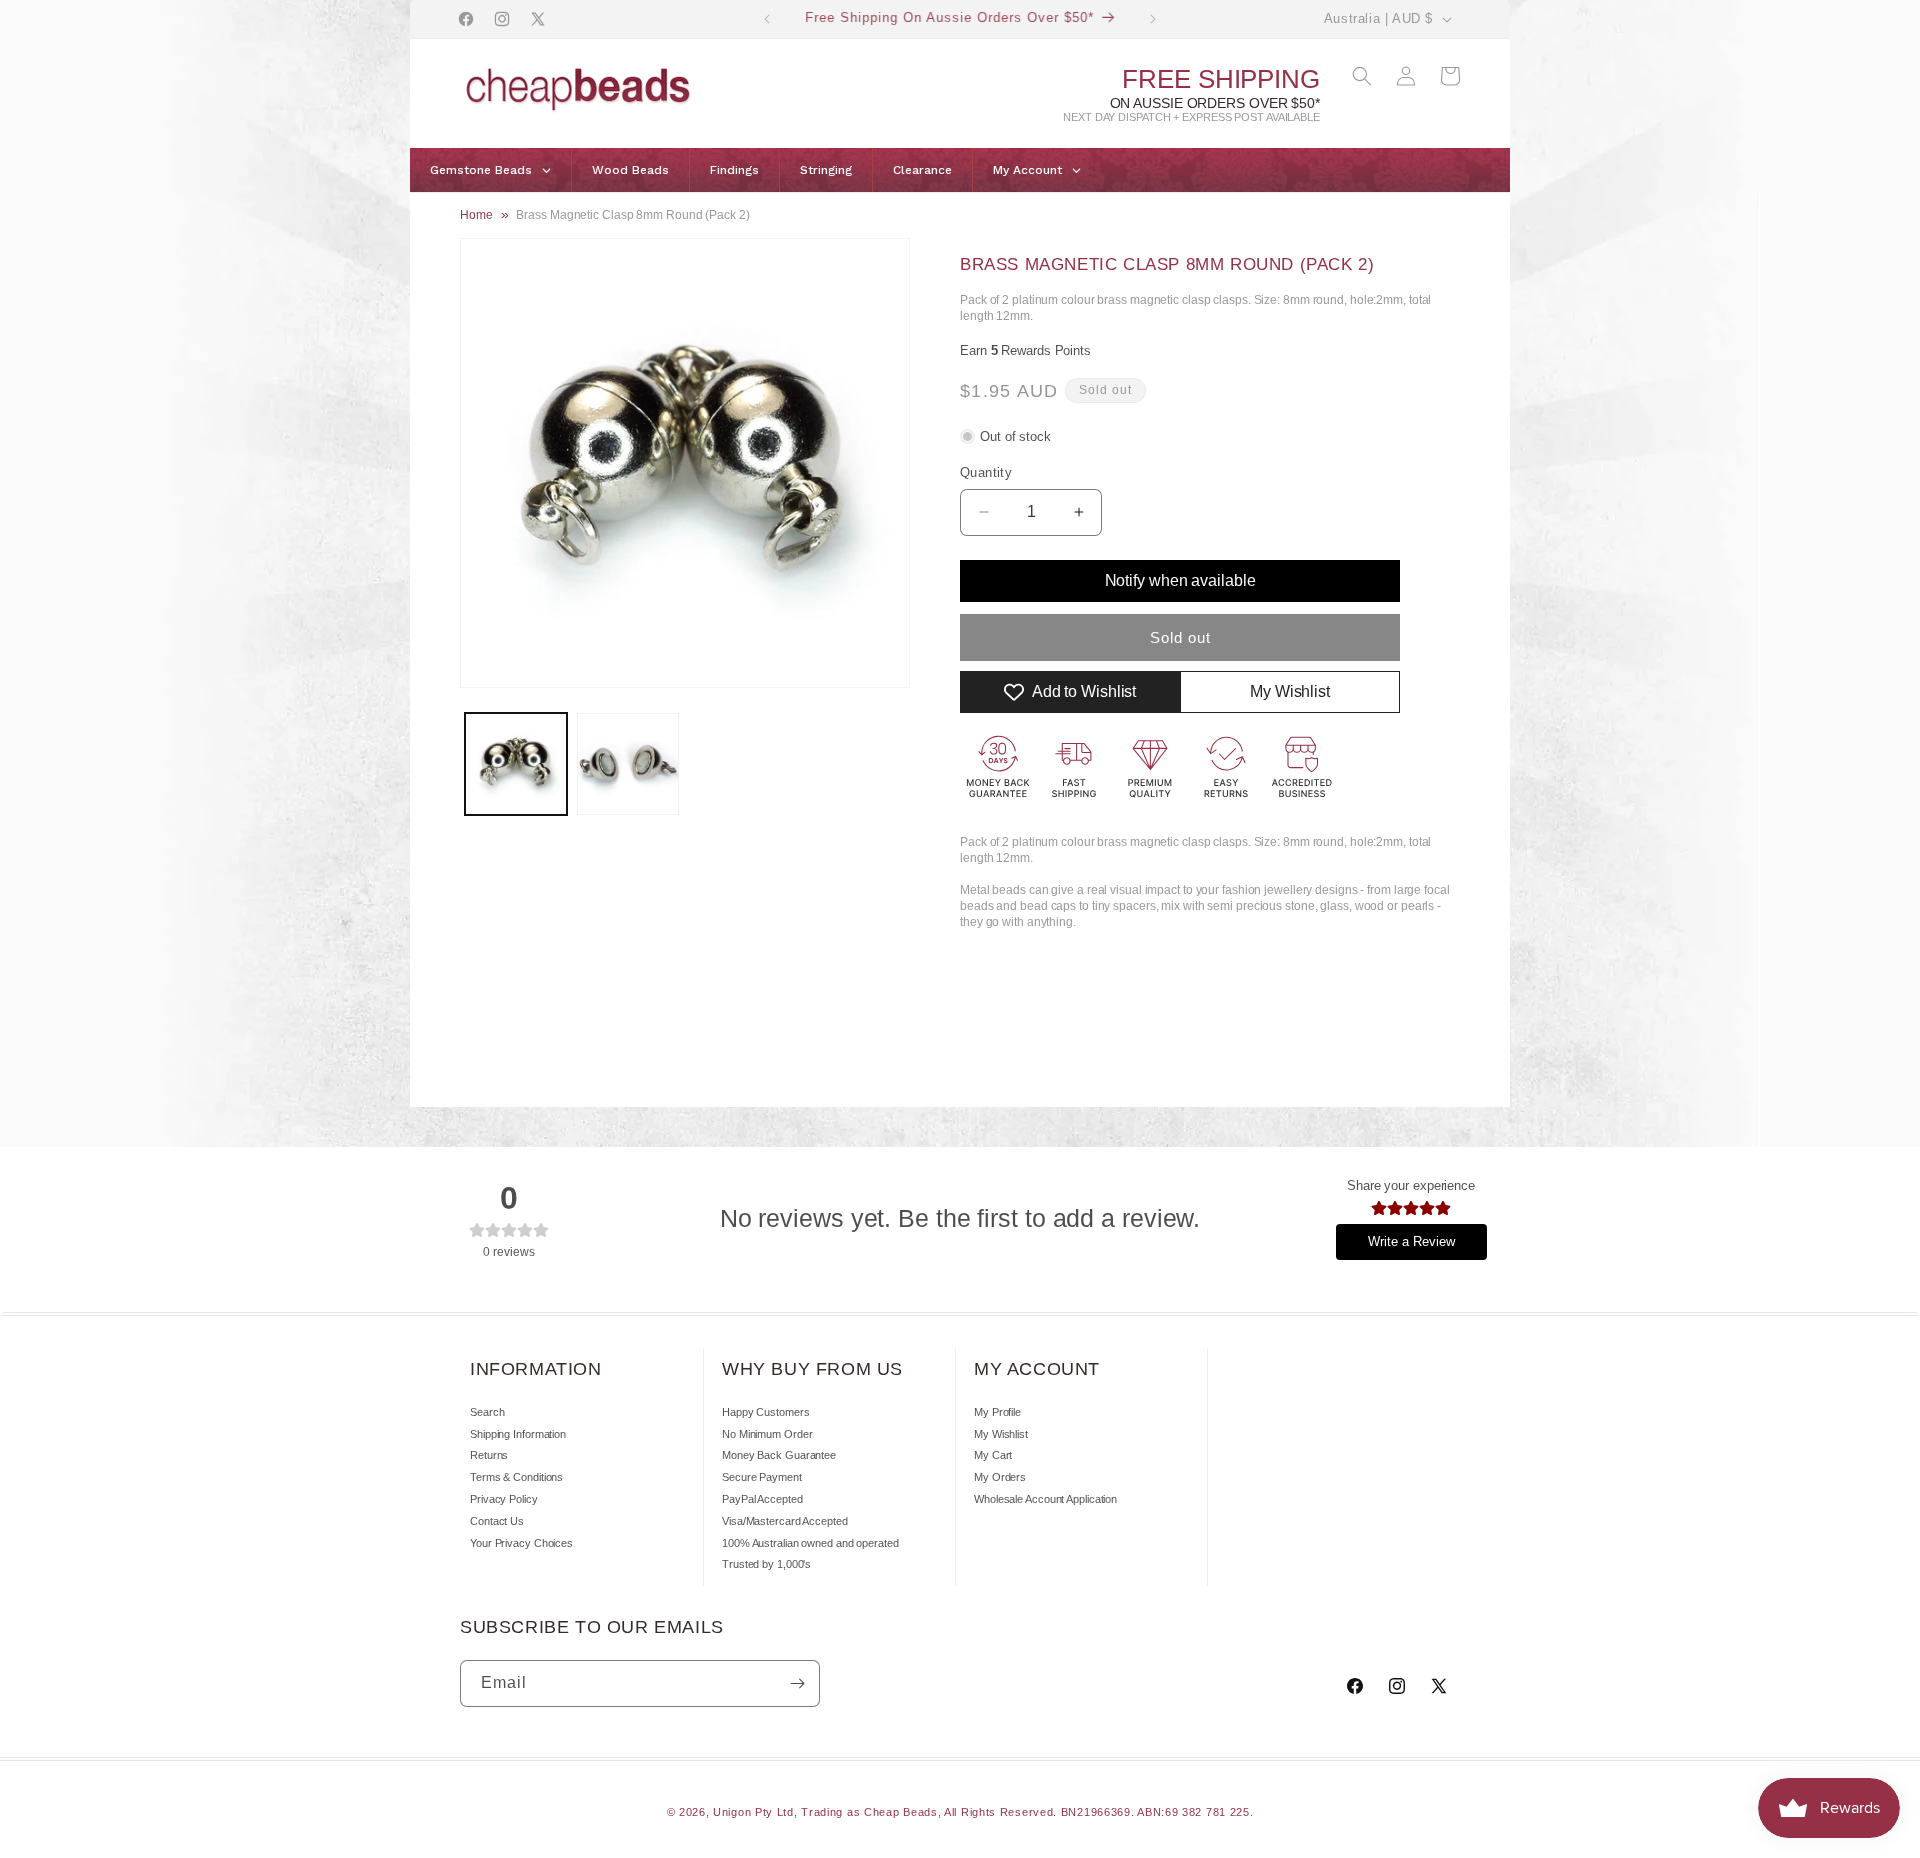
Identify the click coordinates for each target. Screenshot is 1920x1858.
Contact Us (497, 1521)
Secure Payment (762, 1477)
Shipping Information (518, 1434)
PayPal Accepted (762, 1499)
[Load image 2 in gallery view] (628, 764)
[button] (1362, 76)
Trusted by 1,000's (766, 1564)
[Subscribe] (797, 1683)
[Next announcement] (1153, 19)
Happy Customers (766, 1412)
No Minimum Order (767, 1434)
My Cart (993, 1455)
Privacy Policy (504, 1499)
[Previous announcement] (767, 19)
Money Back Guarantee (779, 1455)
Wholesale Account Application (1045, 1499)
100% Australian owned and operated (810, 1543)
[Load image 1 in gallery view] (516, 764)
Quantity (986, 472)
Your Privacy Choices (521, 1543)
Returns (489, 1455)
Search (487, 1412)
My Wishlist (1001, 1434)
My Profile (997, 1412)
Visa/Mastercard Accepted (785, 1521)
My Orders (1000, 1477)
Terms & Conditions (516, 1477)
